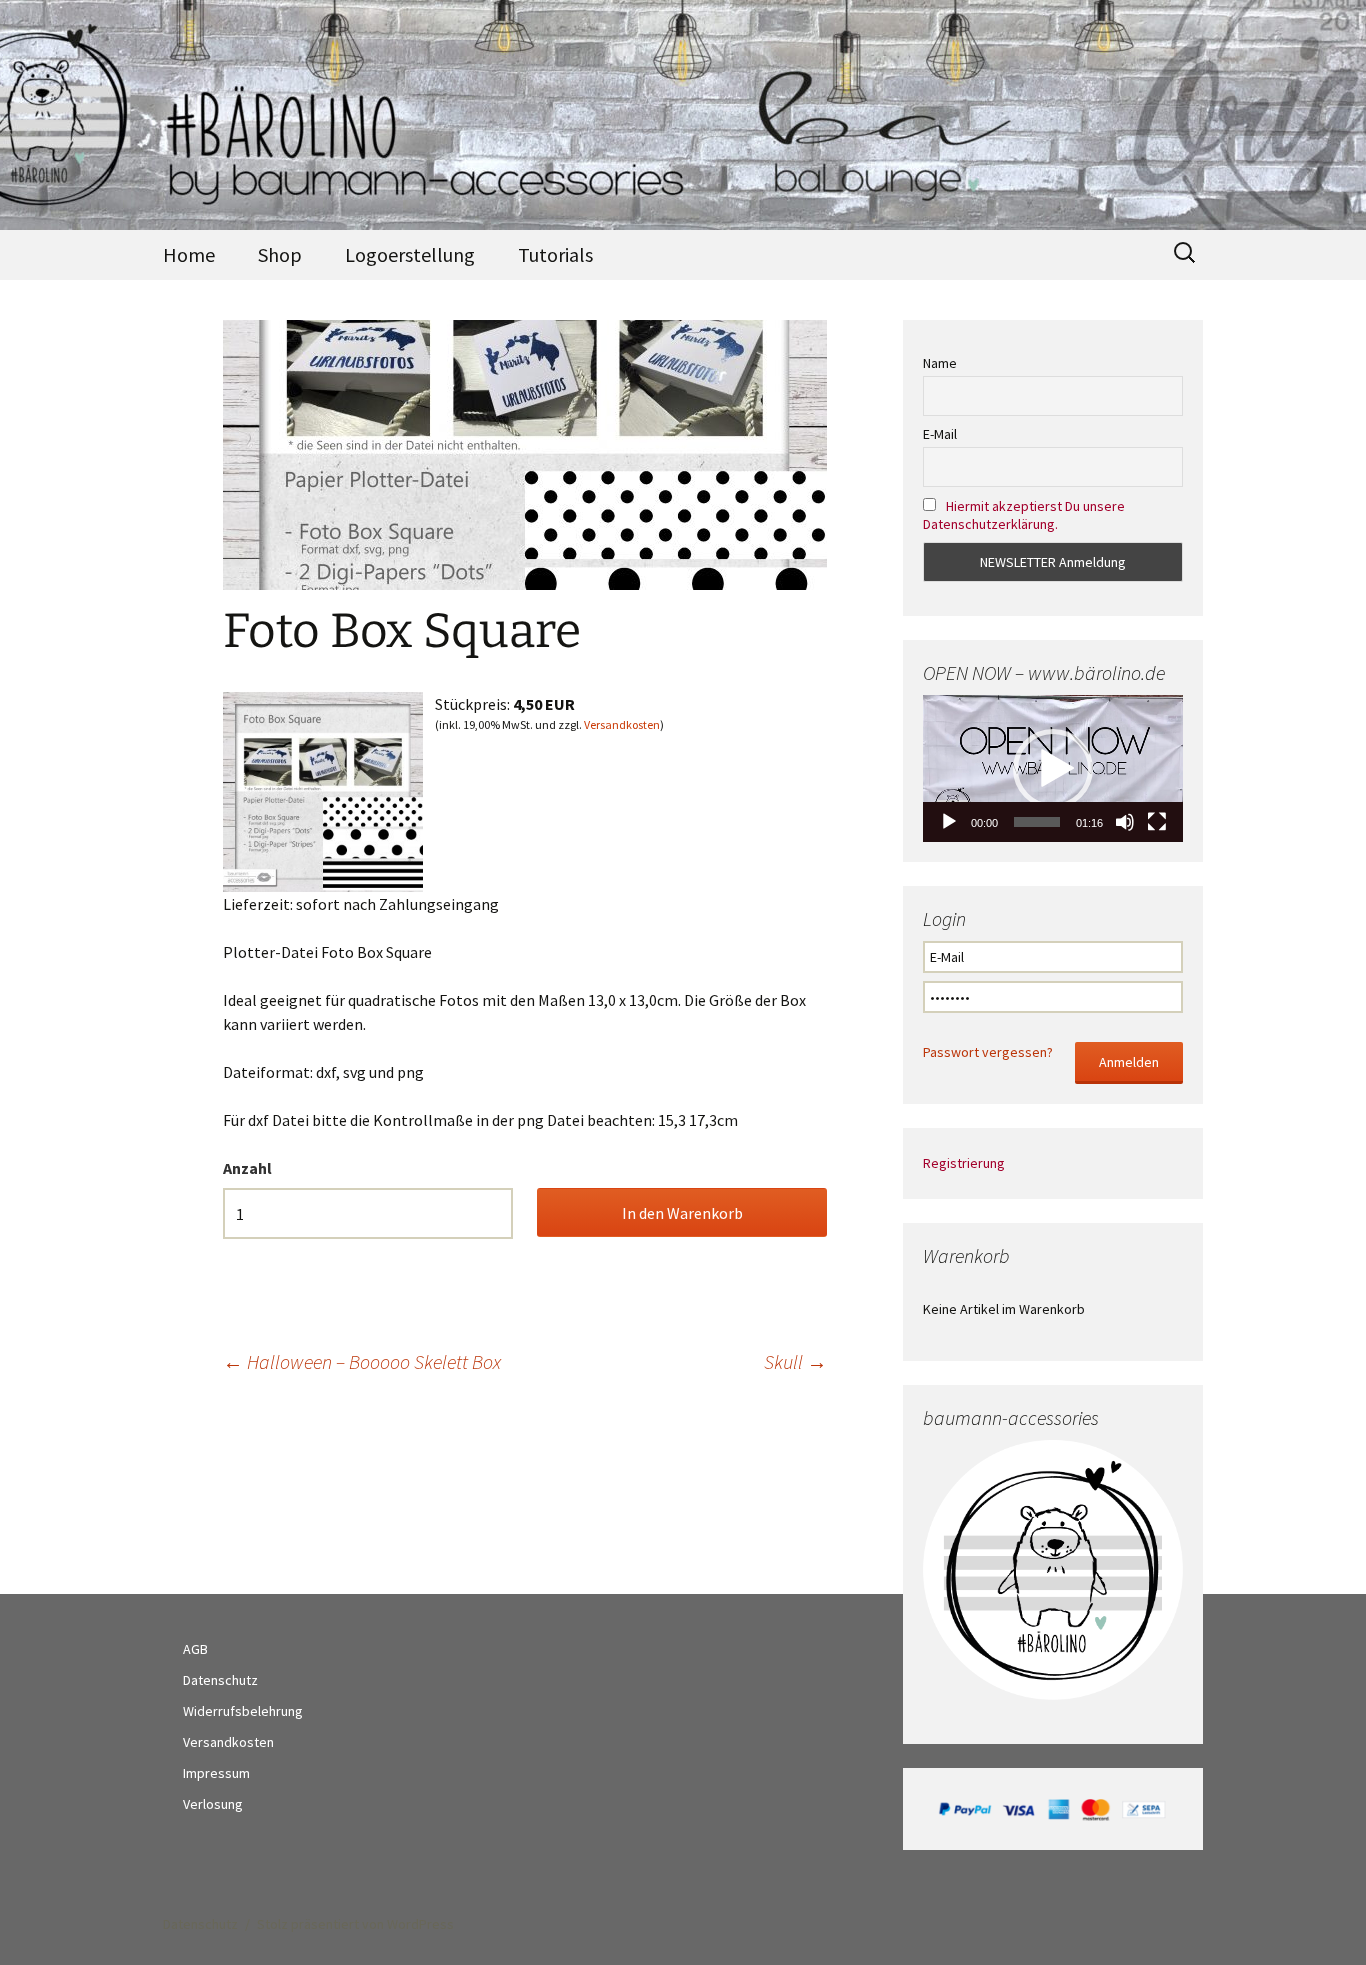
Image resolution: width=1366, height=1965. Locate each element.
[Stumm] (1125, 822)
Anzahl (247, 1168)
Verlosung (213, 1804)
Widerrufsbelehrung (243, 1711)
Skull (795, 1361)
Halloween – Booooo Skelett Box (362, 1361)
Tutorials (555, 254)
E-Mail (940, 434)
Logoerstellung (410, 254)
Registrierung (964, 1163)
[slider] (1037, 822)
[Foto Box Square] (323, 790)
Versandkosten (622, 724)
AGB (195, 1649)
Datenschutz (220, 1680)
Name (940, 363)
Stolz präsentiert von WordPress (355, 1924)
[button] (1053, 769)
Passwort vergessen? (988, 1052)
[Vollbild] (1157, 822)
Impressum (216, 1773)
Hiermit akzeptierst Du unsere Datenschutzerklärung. (1024, 515)
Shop (280, 254)
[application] (1053, 768)
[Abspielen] (949, 822)
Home (189, 254)
